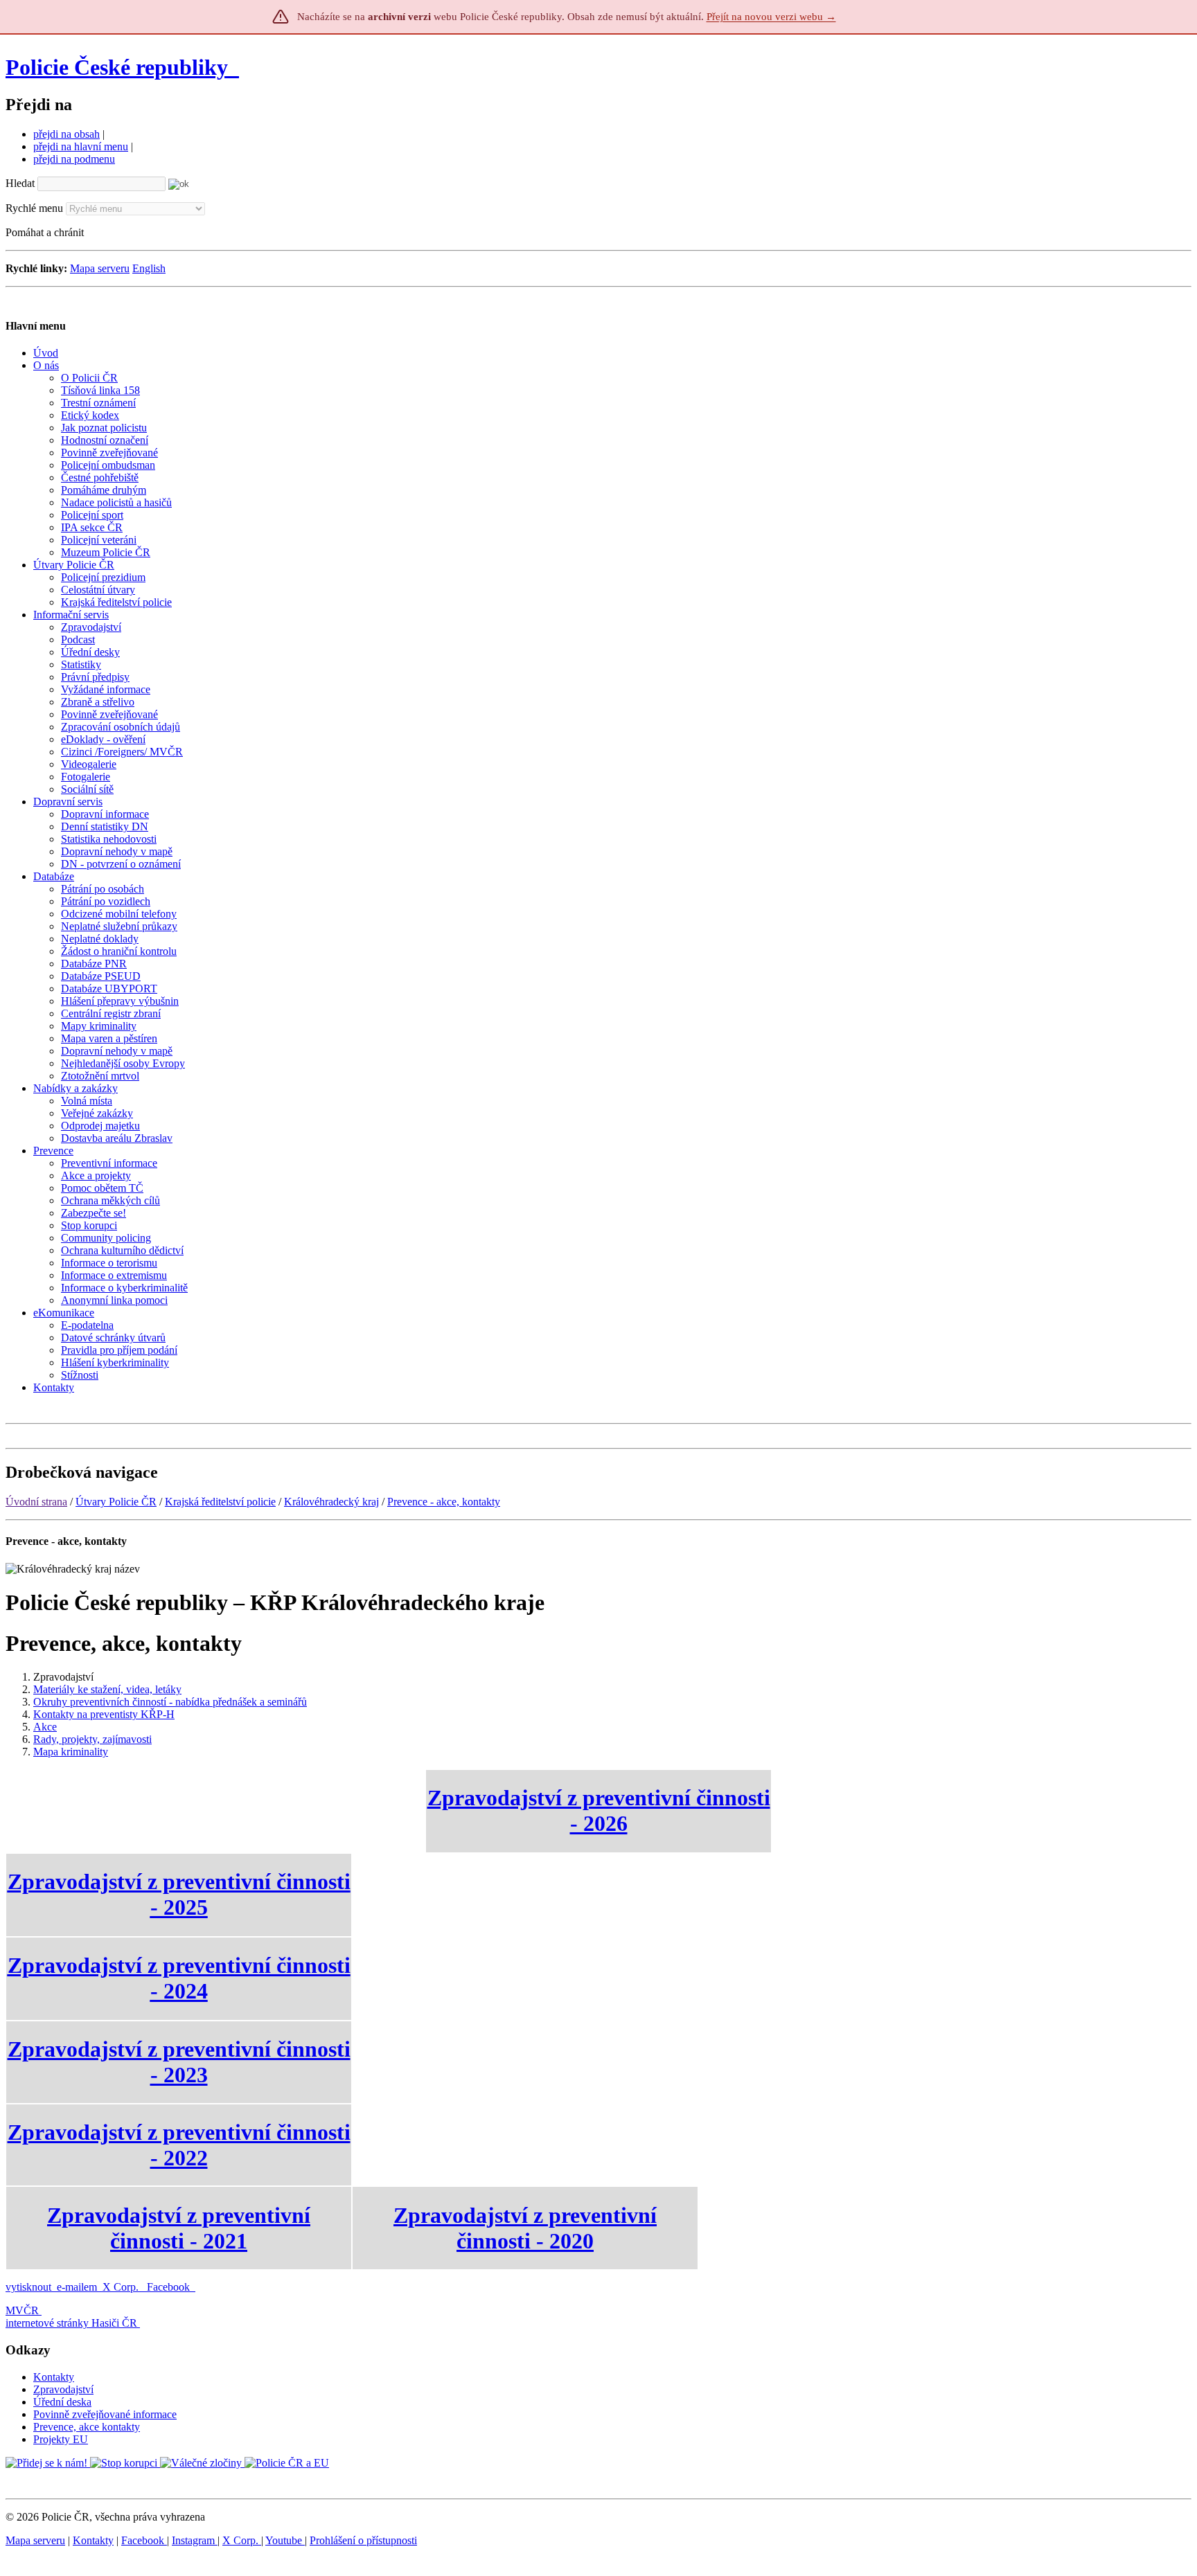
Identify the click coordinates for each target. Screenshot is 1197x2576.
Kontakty (54, 2377)
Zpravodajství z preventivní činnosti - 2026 (599, 1810)
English (149, 268)
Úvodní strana (36, 1502)
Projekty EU (61, 2439)
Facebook (170, 2287)
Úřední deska (62, 2402)
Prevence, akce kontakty (87, 2427)
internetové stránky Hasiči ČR (71, 2323)
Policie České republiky (117, 67)
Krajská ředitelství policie (220, 1502)
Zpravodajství (63, 2389)
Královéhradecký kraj (331, 1502)
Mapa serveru (100, 268)
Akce (45, 1727)
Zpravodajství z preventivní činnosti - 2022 (179, 2145)
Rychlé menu (34, 208)
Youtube (285, 2540)
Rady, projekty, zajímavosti (92, 1739)
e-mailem (77, 2287)
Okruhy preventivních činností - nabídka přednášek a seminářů (170, 1702)
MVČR (22, 2310)
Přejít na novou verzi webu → (771, 17)
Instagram (195, 2540)
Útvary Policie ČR (116, 1502)
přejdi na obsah (66, 134)
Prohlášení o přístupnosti (363, 2540)
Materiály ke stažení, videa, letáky (107, 1689)
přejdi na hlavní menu (81, 146)
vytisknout (28, 2287)
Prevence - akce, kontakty (444, 1502)
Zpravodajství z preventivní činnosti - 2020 (525, 2228)
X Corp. (122, 2287)
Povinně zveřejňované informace (105, 2414)
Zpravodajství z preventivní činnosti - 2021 (179, 2228)
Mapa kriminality (71, 1752)
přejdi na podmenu (74, 159)
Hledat (20, 183)
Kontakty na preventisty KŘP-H (104, 1714)
